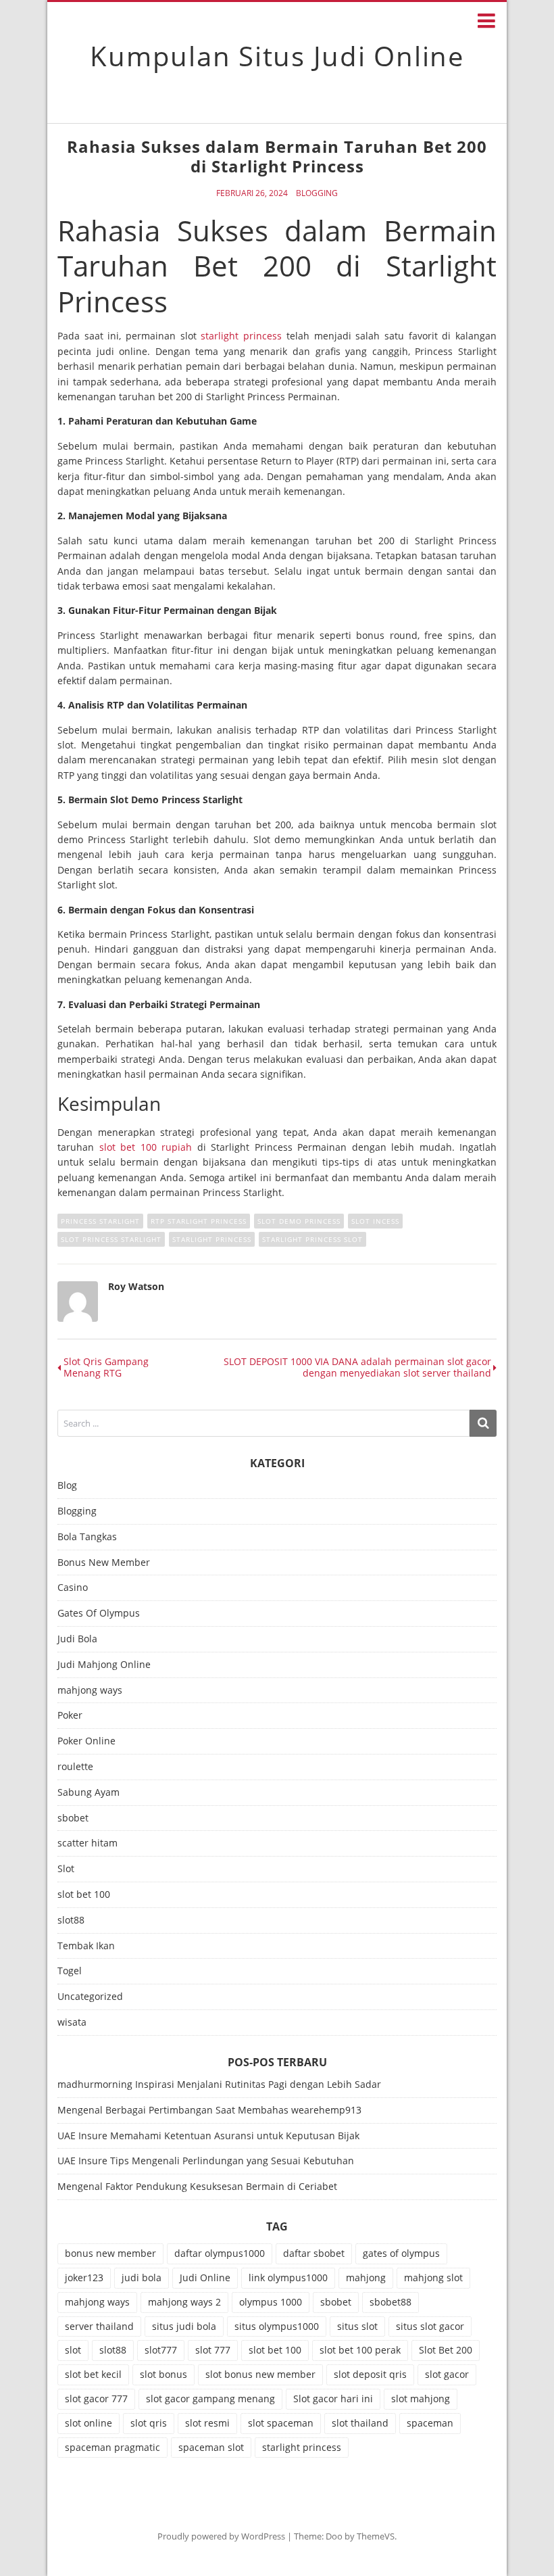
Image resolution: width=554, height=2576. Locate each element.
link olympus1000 (288, 2277)
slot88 (71, 1921)
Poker (70, 1716)
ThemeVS (376, 2536)
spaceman (430, 2423)
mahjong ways (90, 1691)
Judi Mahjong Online (104, 1665)
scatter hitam (87, 1843)
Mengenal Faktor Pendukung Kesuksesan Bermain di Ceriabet (197, 2186)
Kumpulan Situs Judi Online (277, 56)
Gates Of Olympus (99, 1614)
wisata (72, 2023)
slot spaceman (281, 2423)
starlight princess (241, 336)
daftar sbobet (314, 2253)
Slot (66, 1869)
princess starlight (100, 1221)
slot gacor (447, 2374)
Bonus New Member (104, 1563)
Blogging (317, 193)
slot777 (161, 2350)
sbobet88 (391, 2302)
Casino (73, 1588)
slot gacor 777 (96, 2399)
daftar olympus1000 (220, 2253)
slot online (89, 2423)
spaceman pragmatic (112, 2447)
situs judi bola (184, 2326)
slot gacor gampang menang (210, 2399)
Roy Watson (136, 1286)
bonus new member (110, 2253)
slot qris (149, 2423)
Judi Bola (77, 1639)
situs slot (357, 2326)
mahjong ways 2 (184, 2302)
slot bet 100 (84, 1895)
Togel (70, 1971)
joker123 (84, 2277)
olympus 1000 (271, 2302)
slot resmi (207, 2423)
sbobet (73, 1818)
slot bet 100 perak (360, 2350)
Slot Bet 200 (446, 2350)
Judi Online (205, 2277)
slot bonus (163, 2374)
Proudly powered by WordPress (221, 2536)
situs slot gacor (430, 2326)
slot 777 (213, 2350)
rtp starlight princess (199, 1221)
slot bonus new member (260, 2374)
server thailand (99, 2326)
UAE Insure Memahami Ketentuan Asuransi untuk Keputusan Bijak (208, 2136)
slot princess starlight (111, 1239)
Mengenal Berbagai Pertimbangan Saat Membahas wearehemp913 (209, 2110)
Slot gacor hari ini (333, 2399)
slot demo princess (299, 1221)
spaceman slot (211, 2447)
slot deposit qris (370, 2374)
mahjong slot (433, 2277)
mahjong (366, 2277)
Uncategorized (90, 1997)
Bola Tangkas (87, 1537)
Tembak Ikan (86, 1946)
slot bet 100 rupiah (146, 1147)
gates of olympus (401, 2253)
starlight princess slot (312, 1239)
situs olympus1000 (277, 2326)
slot (73, 2350)
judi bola (142, 2277)
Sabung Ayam (89, 1793)
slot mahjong (421, 2399)
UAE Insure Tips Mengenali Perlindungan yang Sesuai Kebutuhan (206, 2161)
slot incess (375, 1221)
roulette (75, 1767)
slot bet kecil (93, 2374)
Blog (67, 1486)
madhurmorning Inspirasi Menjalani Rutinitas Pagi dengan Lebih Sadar (219, 2084)
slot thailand (360, 2423)
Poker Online (86, 1741)
